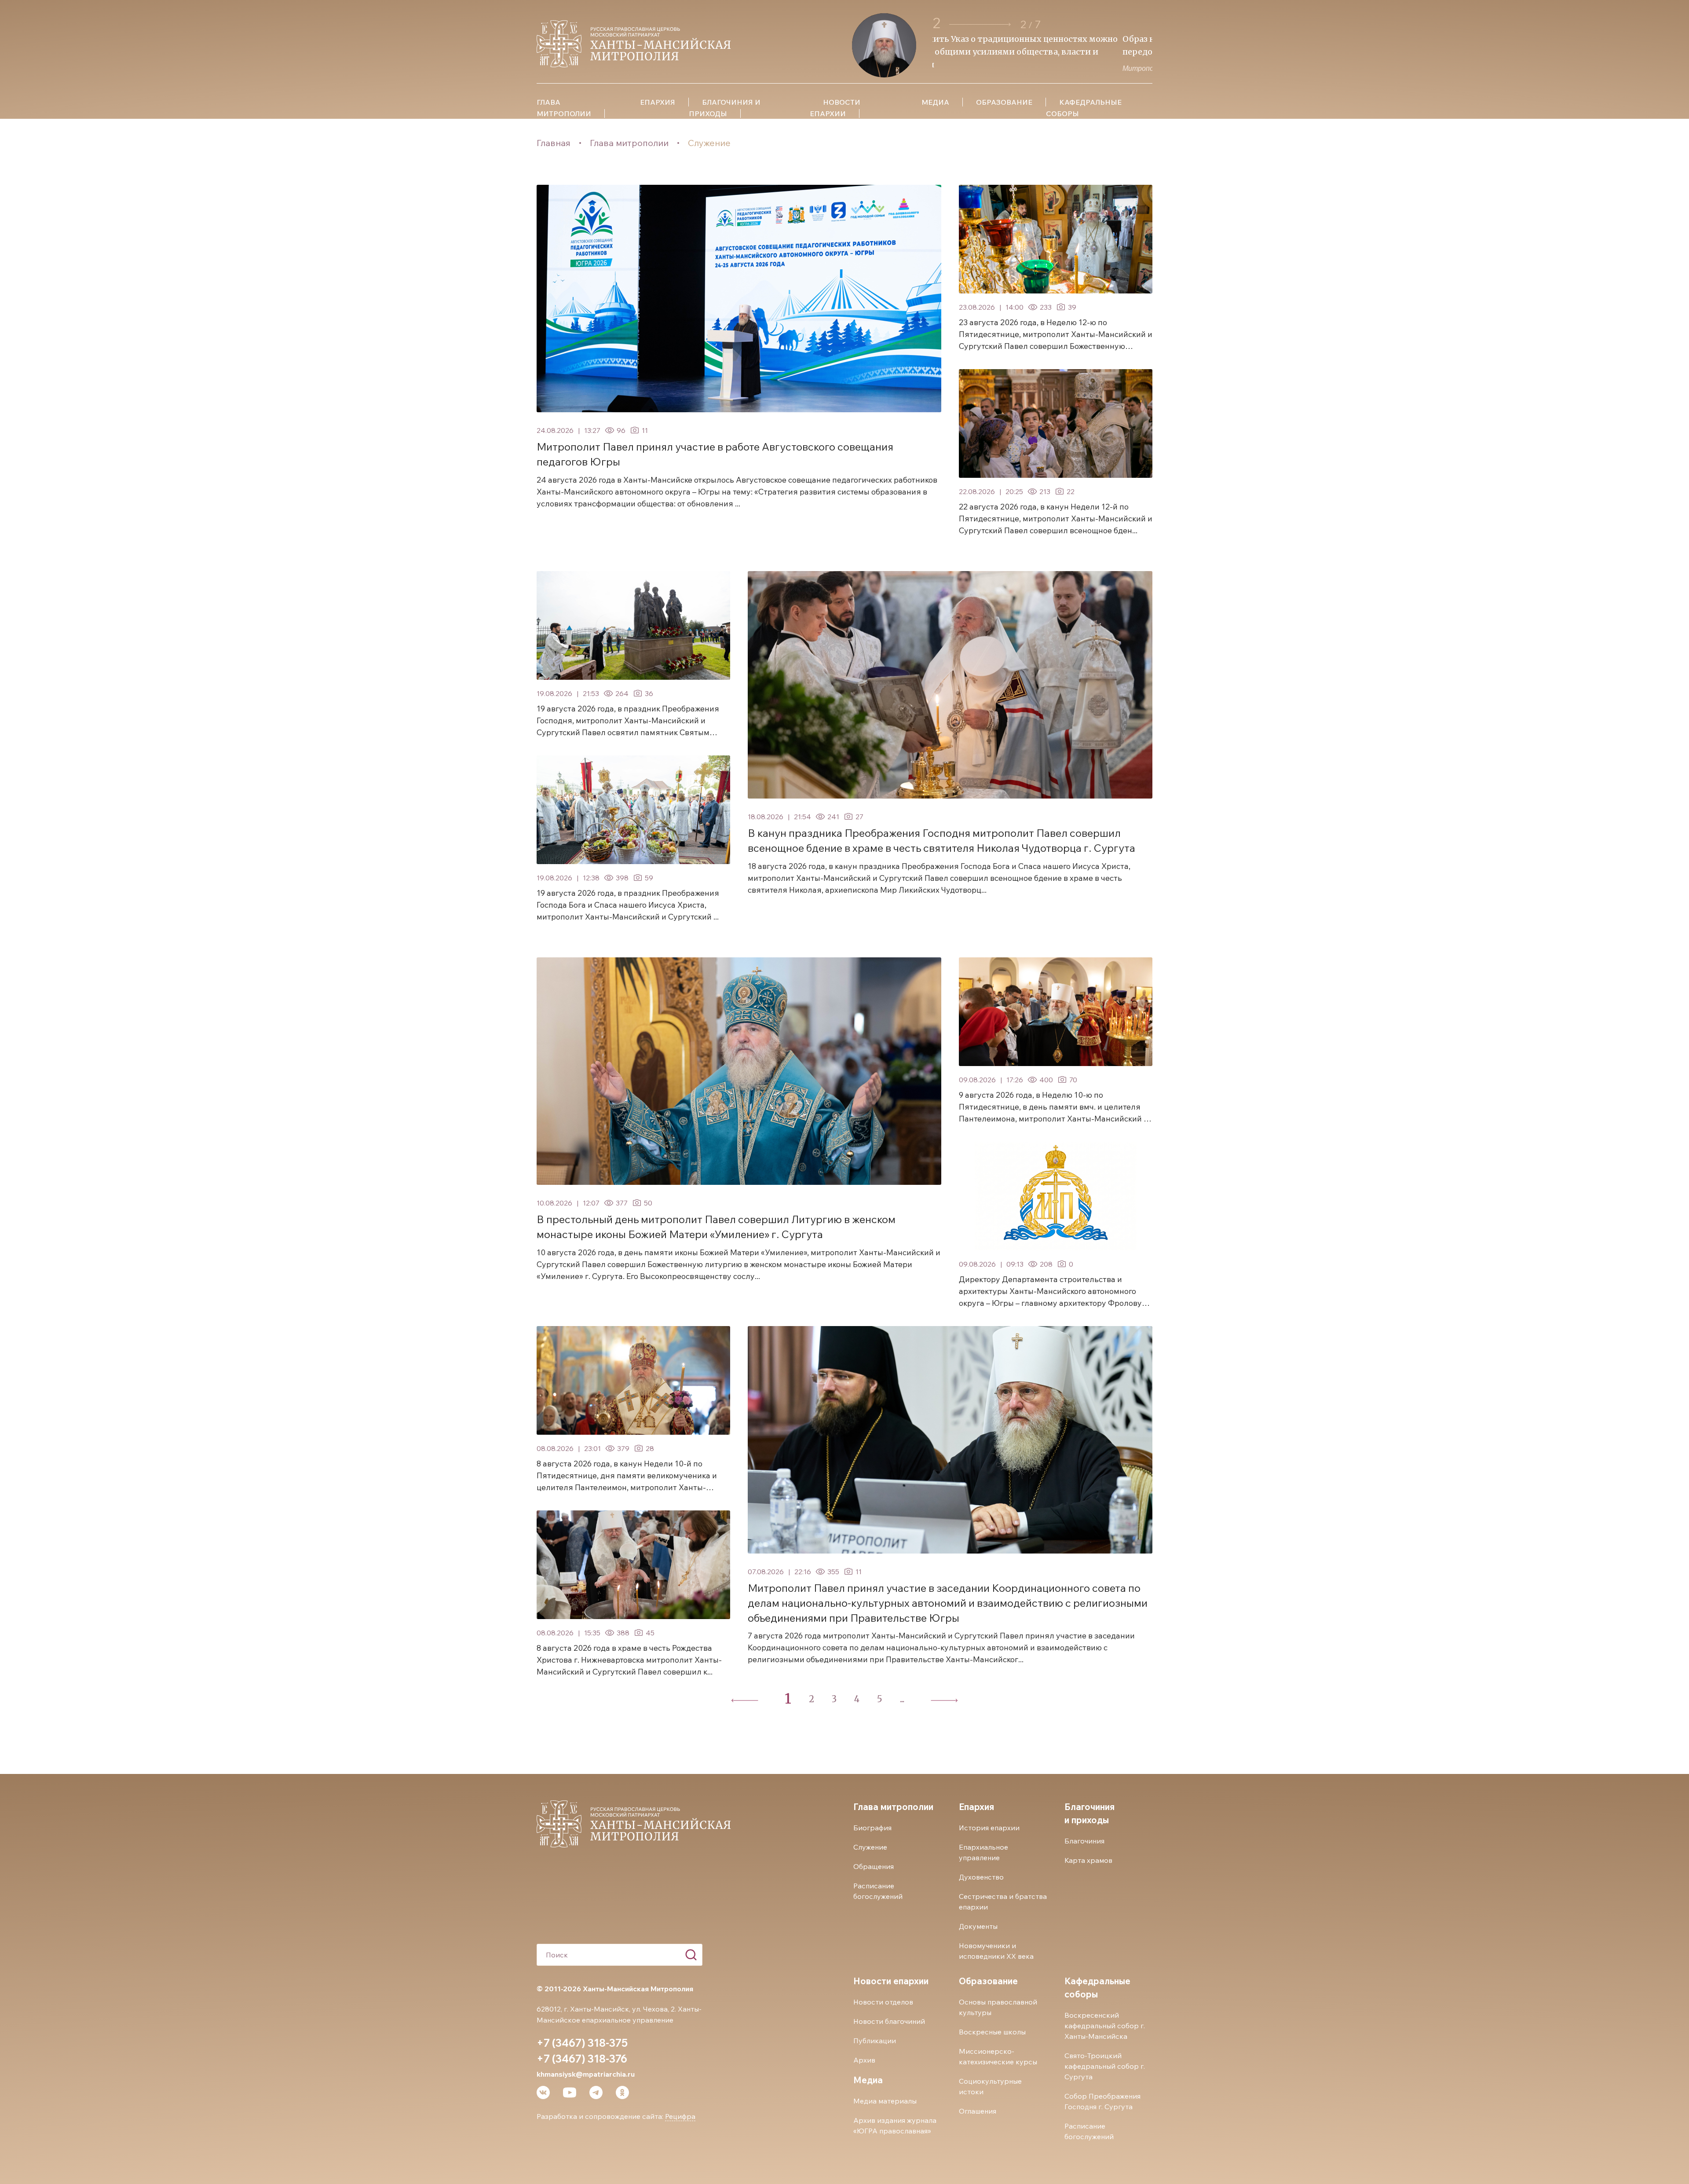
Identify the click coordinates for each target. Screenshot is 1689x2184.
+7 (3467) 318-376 (582, 2059)
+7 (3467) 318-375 (582, 2043)
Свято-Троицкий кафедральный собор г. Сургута (1105, 2066)
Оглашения (978, 2111)
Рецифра (680, 2116)
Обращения (874, 1866)
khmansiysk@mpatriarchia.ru (586, 2074)
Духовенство (981, 1877)
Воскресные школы (992, 2032)
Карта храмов (1088, 1860)
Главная (554, 143)
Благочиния (1084, 1841)
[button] (980, 24)
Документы (978, 1926)
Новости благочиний (889, 2021)
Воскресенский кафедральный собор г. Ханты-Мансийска (1105, 2026)
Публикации (875, 2041)
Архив (864, 2060)
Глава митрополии (629, 143)
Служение (709, 143)
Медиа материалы (885, 2101)
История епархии (989, 1828)
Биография (872, 1828)
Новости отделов (883, 2002)
